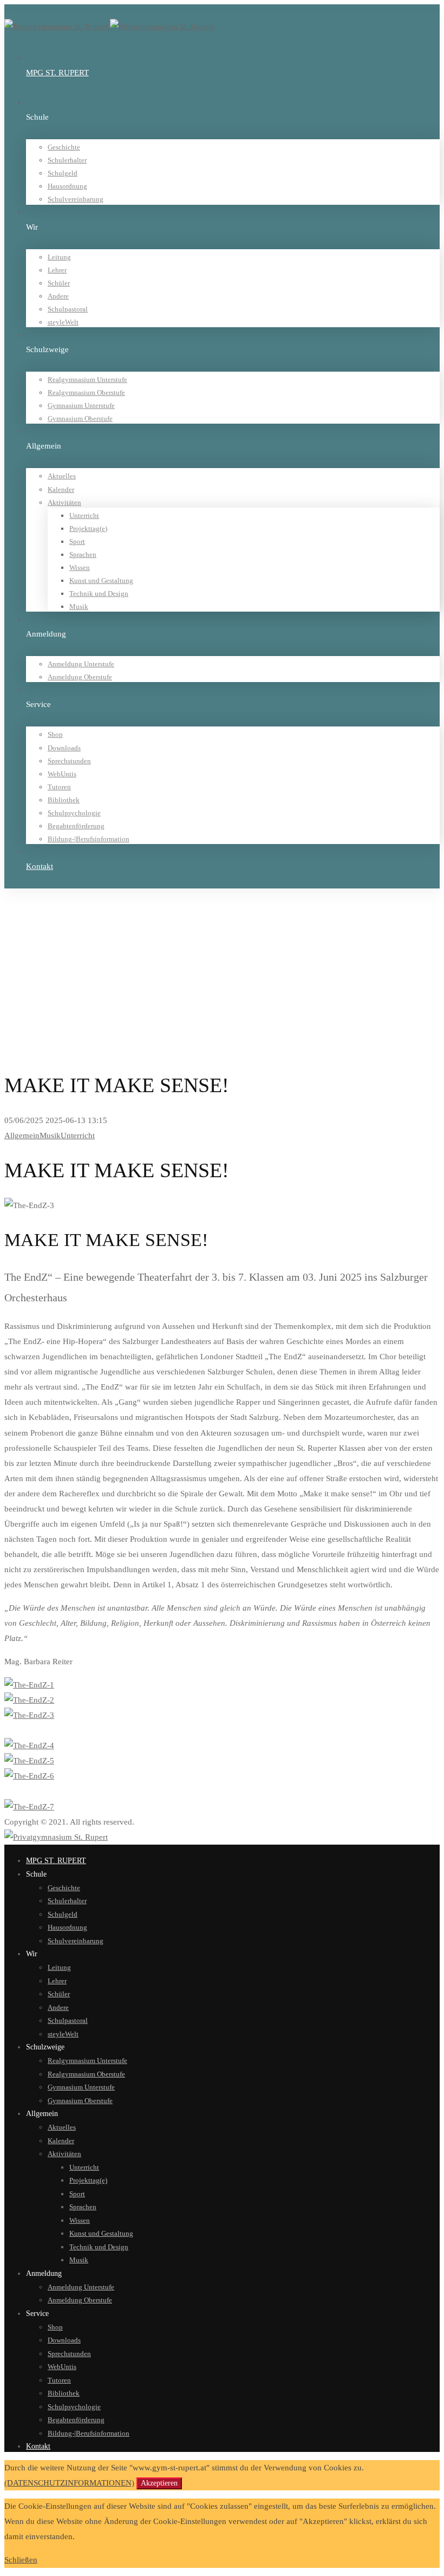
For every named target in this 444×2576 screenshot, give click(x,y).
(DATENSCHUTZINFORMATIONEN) (69, 2483)
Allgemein (42, 935)
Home (35, 921)
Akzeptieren (159, 2483)
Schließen (21, 2560)
